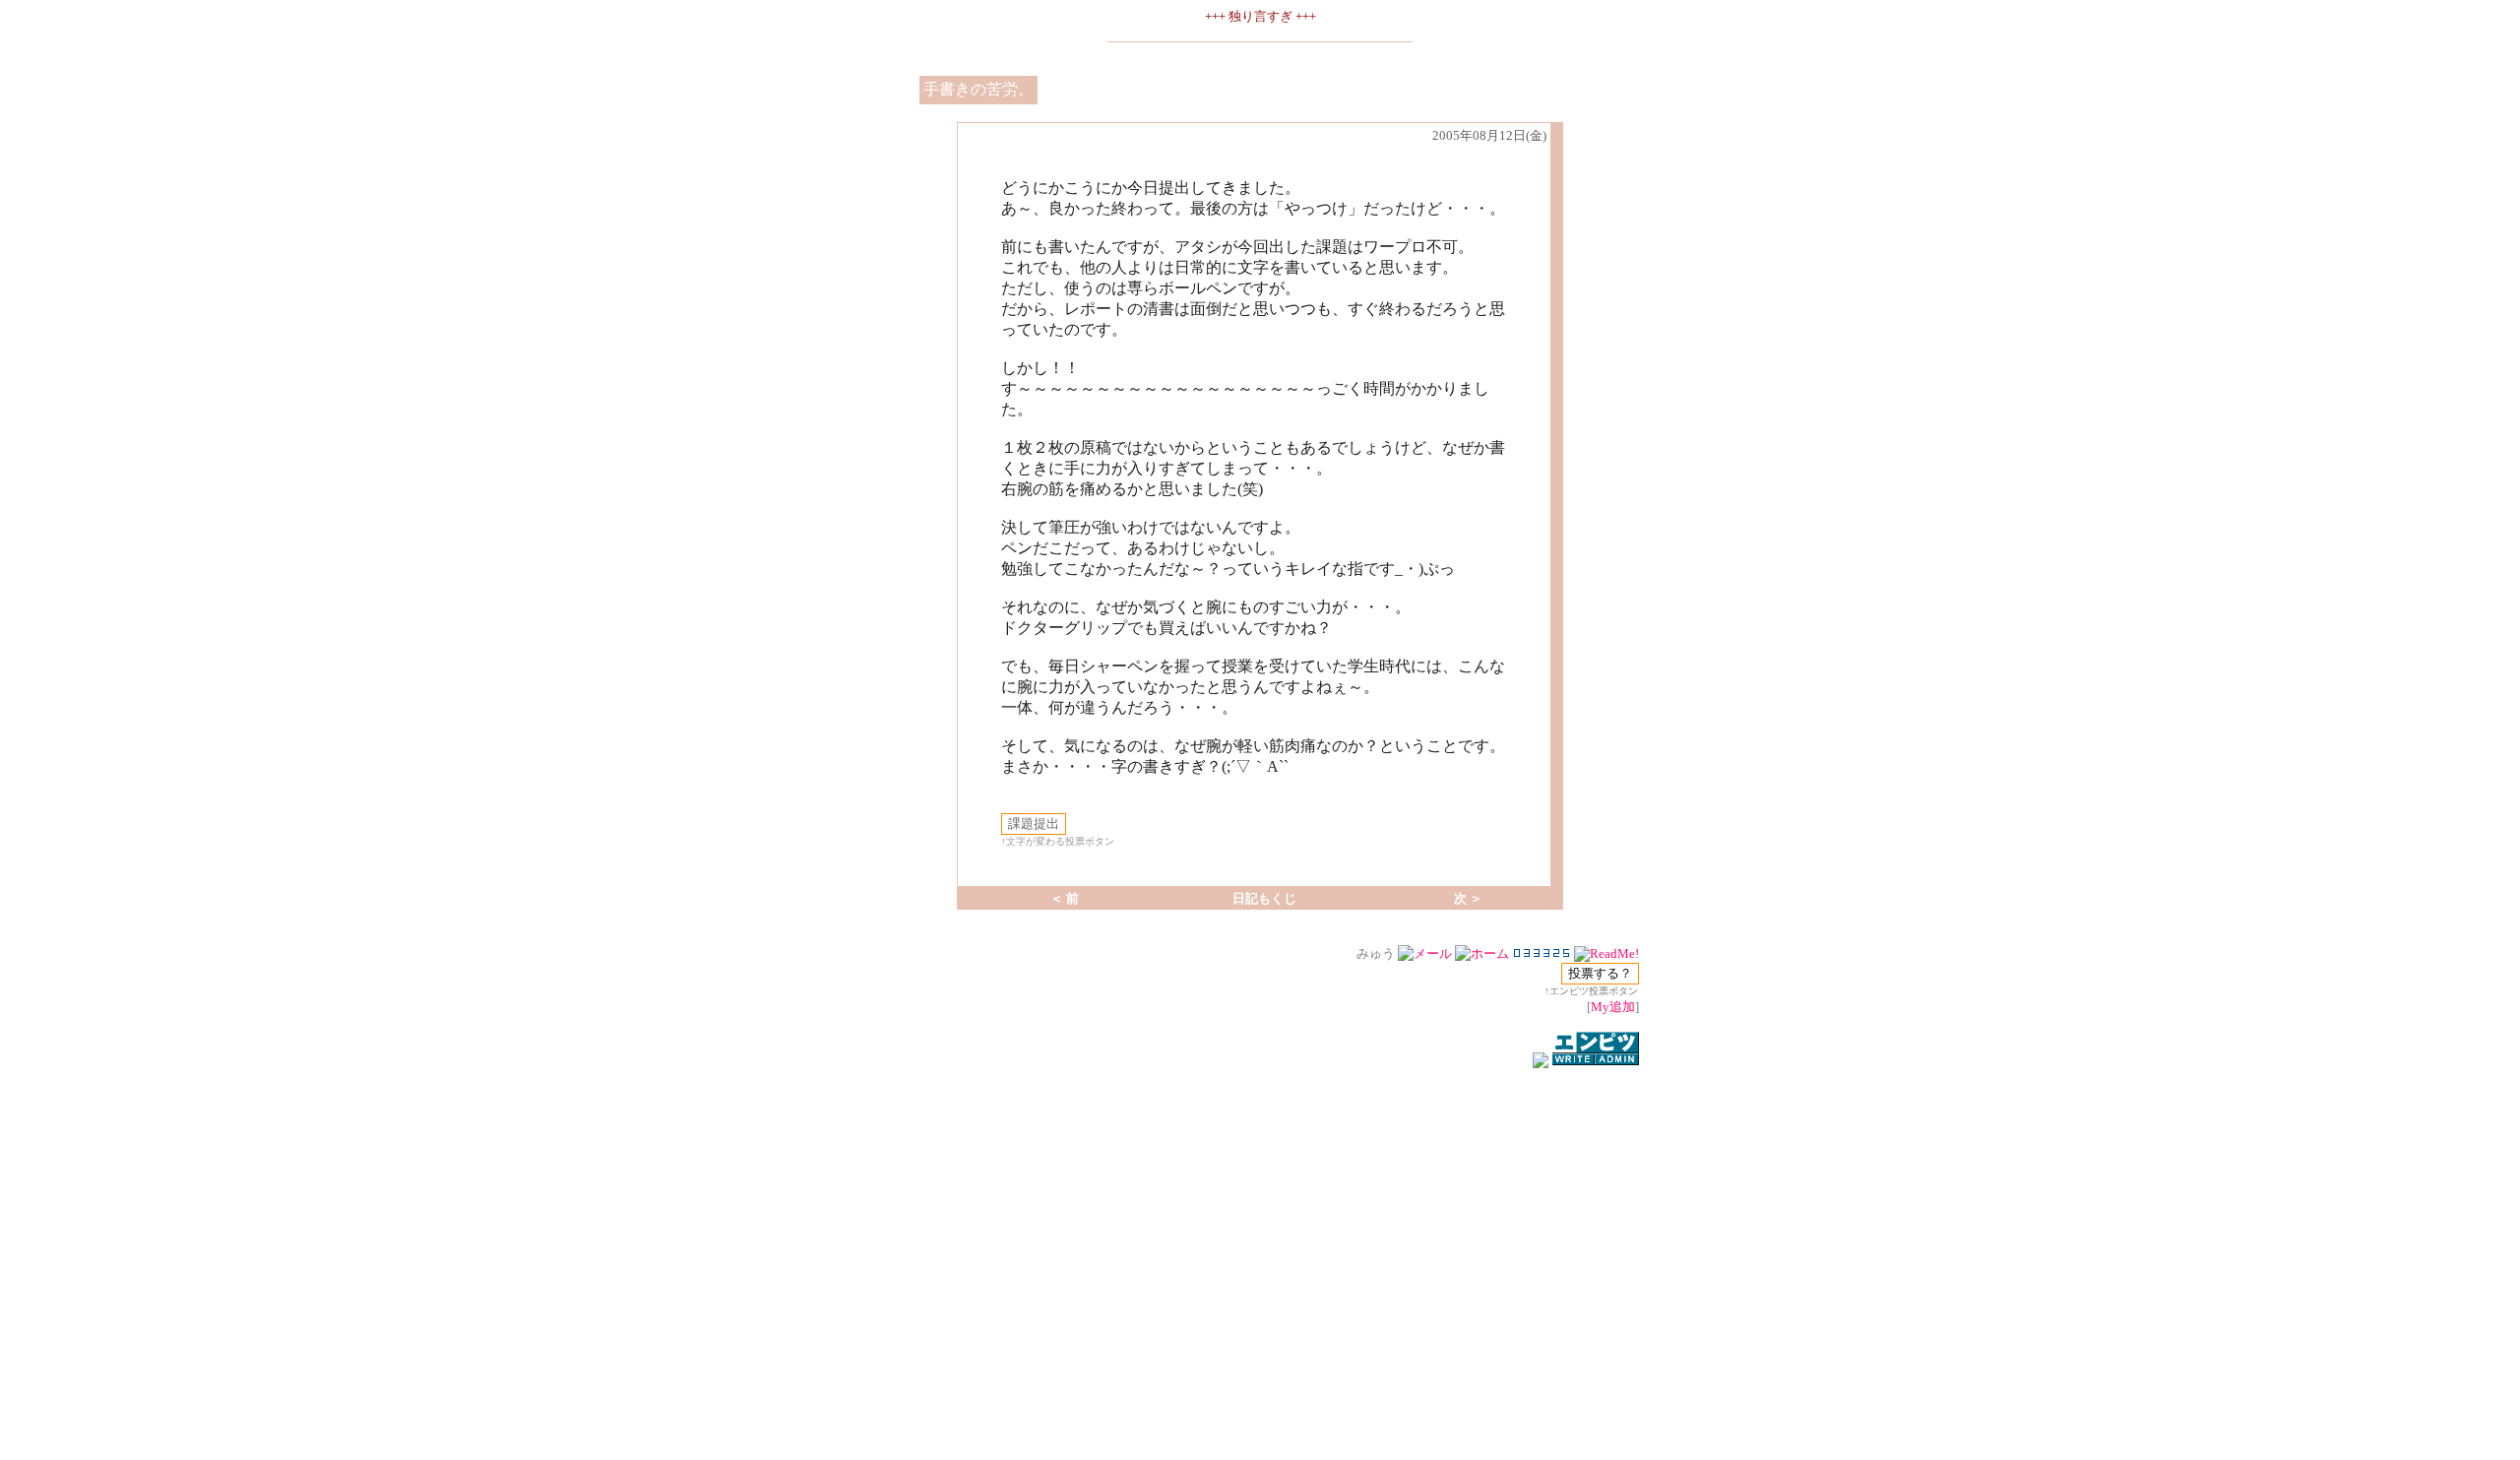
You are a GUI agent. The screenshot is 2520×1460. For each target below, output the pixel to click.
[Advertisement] (1260, 1405)
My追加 (1613, 1007)
